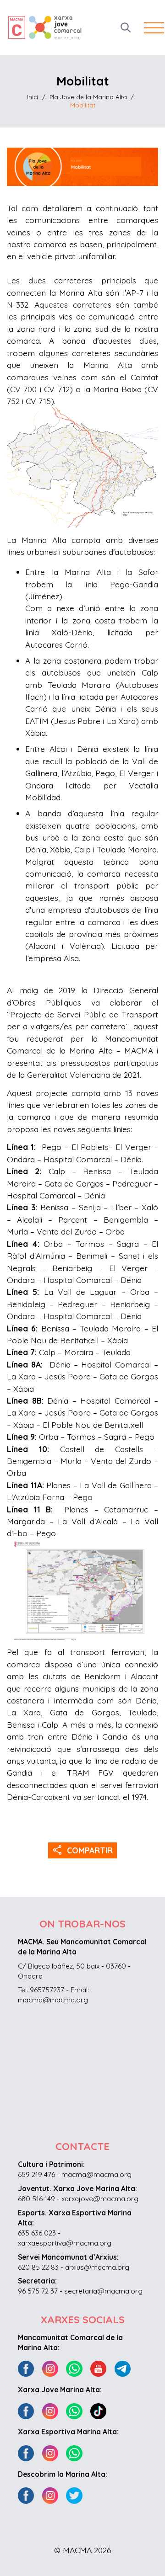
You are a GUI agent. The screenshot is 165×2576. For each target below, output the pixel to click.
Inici (33, 97)
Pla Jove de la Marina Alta (88, 97)
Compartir (83, 1850)
